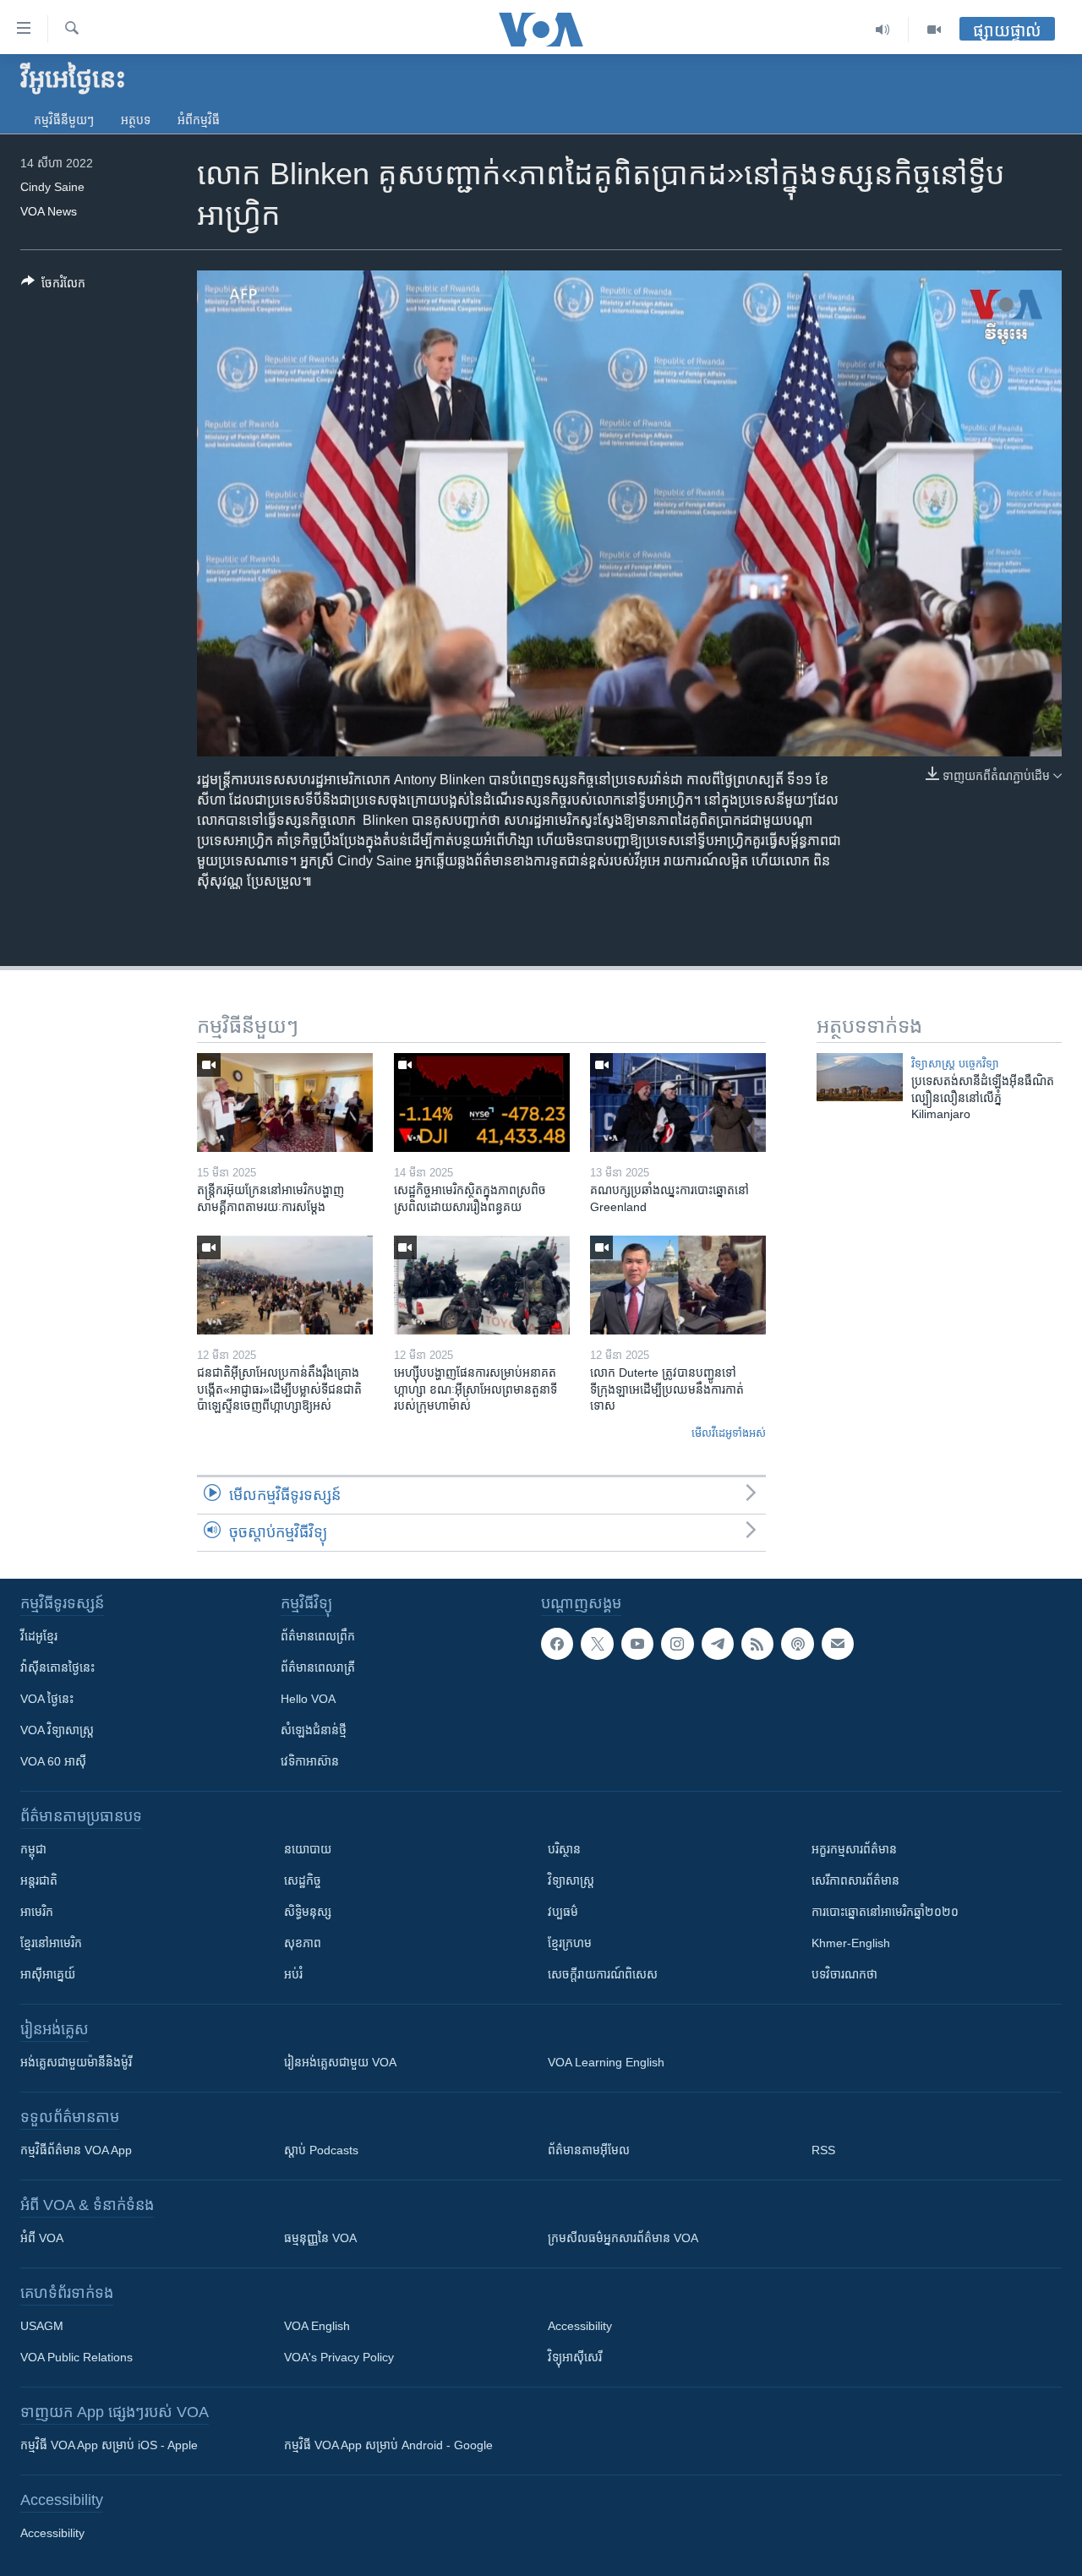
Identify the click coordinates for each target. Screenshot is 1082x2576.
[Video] (934, 30)
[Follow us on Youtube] (637, 1644)
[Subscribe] (838, 1644)
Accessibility (580, 2326)
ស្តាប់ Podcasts (321, 2150)
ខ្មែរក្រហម (570, 1943)
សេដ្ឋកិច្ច (303, 1880)
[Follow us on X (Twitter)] (597, 1644)
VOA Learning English (606, 2062)
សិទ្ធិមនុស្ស (308, 1912)
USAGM (42, 2326)
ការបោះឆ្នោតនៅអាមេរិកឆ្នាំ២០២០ (885, 1912)
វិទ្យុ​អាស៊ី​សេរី (575, 2357)
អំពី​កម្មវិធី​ (199, 120)
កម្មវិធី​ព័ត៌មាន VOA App (76, 2150)
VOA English (317, 2326)
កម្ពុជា (33, 1849)
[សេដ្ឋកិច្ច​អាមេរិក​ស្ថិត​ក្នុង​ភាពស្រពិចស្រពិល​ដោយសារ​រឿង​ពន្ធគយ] (482, 1102)
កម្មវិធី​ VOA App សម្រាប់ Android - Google (388, 2445)
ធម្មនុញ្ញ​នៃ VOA (320, 2238)
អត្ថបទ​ (136, 120)
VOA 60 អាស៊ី (53, 1761)
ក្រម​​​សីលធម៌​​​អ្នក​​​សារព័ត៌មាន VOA (623, 2238)
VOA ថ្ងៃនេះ (47, 1699)
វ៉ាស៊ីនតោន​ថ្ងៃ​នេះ (57, 1667)
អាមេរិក (37, 1912)
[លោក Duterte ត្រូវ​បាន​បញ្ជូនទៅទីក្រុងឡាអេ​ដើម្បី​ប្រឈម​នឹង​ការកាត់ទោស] (678, 1285)
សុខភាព (303, 1943)
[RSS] (757, 1644)
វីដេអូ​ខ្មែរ (39, 1636)
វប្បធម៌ (563, 1912)
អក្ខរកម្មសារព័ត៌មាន (854, 1849)
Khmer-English (851, 1943)
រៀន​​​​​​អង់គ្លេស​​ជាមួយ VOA (340, 2062)
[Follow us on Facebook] (557, 1644)
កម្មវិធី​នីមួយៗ (64, 120)
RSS (823, 2150)
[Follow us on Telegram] (718, 1644)
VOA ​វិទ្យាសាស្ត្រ (57, 1730)
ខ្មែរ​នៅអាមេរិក (51, 1943)
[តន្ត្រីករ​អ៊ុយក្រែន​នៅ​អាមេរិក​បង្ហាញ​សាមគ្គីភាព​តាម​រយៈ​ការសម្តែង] (285, 1102)
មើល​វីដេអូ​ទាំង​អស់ (729, 1433)
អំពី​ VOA (42, 2238)
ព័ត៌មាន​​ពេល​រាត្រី (318, 1667)
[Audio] (883, 30)
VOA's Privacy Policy (339, 2357)
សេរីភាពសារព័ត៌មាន (855, 1880)
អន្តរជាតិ (39, 1880)
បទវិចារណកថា (844, 1974)
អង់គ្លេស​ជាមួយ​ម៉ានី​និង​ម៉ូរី (76, 2062)
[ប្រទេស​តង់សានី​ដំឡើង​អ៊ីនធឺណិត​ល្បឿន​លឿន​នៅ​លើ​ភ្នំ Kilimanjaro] (860, 1077)
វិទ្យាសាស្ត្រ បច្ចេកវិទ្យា (955, 1064)
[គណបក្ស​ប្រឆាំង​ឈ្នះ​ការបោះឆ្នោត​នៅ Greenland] (678, 1102)
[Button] (53, 286)
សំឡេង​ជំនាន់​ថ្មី (314, 1730)
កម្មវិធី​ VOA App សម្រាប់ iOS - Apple (109, 2445)
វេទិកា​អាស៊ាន (310, 1761)
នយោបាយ (308, 1849)
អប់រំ (293, 1974)
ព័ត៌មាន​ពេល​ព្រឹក (318, 1636)
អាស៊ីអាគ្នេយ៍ (48, 1974)
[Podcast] (797, 1644)
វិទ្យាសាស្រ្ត (571, 1880)
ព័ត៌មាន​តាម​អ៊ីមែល (589, 2150)
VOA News (49, 211)
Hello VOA (308, 1699)
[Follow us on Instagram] (677, 1644)
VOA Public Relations (77, 2357)
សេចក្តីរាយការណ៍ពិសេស (603, 1974)
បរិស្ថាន (564, 1849)
